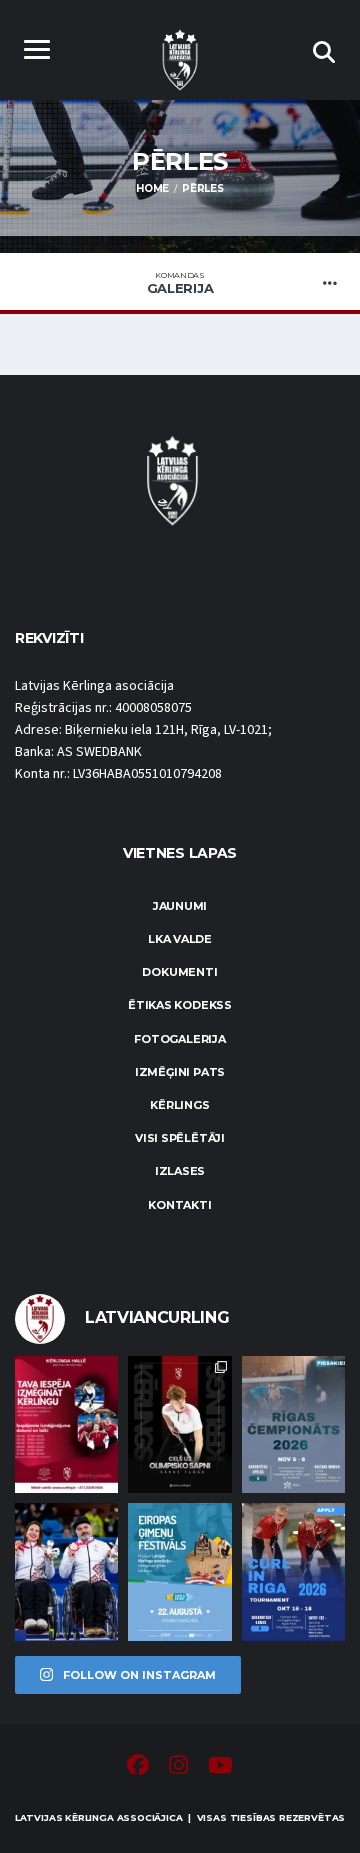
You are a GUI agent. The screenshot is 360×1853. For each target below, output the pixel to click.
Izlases (180, 1171)
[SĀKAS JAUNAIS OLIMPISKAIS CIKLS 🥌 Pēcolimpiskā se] (66, 1571)
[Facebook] (138, 1768)
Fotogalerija (179, 1039)
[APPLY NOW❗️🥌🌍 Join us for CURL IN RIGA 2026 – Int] (293, 1571)
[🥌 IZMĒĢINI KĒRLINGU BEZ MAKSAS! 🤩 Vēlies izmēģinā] (66, 1424)
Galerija (180, 283)
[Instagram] (178, 1768)
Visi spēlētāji (180, 1138)
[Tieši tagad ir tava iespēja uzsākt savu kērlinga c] (179, 1424)
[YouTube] (220, 1768)
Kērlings (179, 1105)
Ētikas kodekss (180, 1005)
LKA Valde (180, 939)
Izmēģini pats (180, 1072)
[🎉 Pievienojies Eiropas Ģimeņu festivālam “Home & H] (179, 1571)
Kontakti (179, 1205)
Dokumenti (179, 972)
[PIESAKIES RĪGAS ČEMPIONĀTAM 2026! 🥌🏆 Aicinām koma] (293, 1424)
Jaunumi (180, 906)
